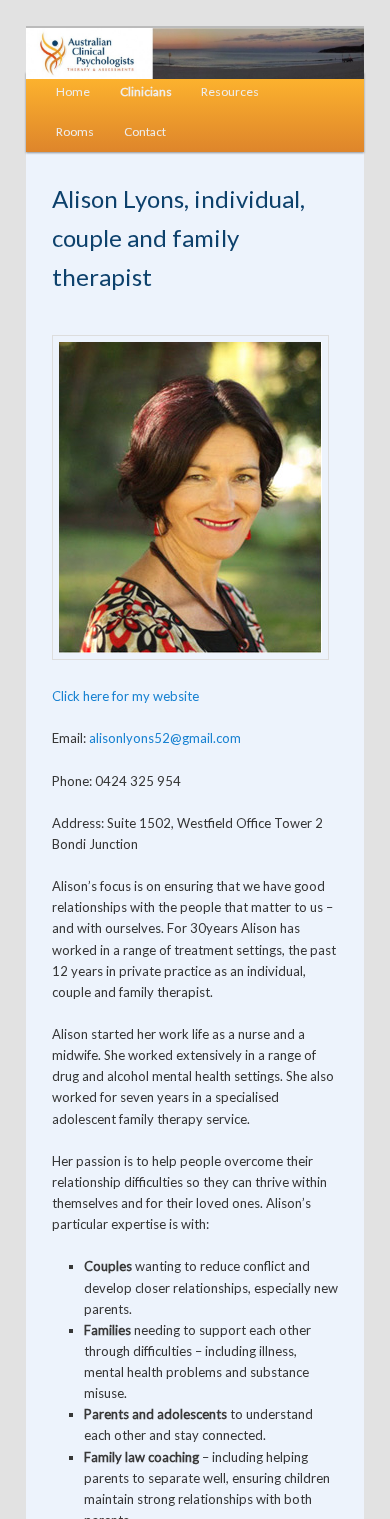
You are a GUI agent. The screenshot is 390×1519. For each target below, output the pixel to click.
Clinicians (146, 91)
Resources (230, 91)
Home (73, 91)
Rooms (75, 131)
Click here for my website (125, 696)
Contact (145, 131)
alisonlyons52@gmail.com (165, 738)
